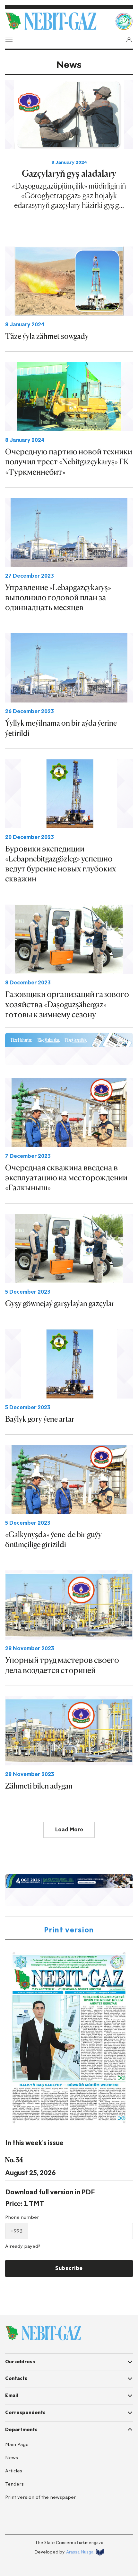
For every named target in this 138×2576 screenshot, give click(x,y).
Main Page (17, 2445)
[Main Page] (58, 21)
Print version (69, 1930)
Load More (69, 1830)
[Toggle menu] (9, 40)
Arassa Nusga (80, 2552)
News (12, 2458)
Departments (21, 2430)
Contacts (16, 2378)
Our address (20, 2362)
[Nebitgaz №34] (69, 2038)
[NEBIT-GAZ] (43, 2333)
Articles (14, 2471)
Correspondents (25, 2413)
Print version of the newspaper (41, 2497)
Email (12, 2395)
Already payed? (23, 2246)
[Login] (129, 40)
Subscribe (69, 2268)
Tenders (14, 2484)
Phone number (22, 2217)
